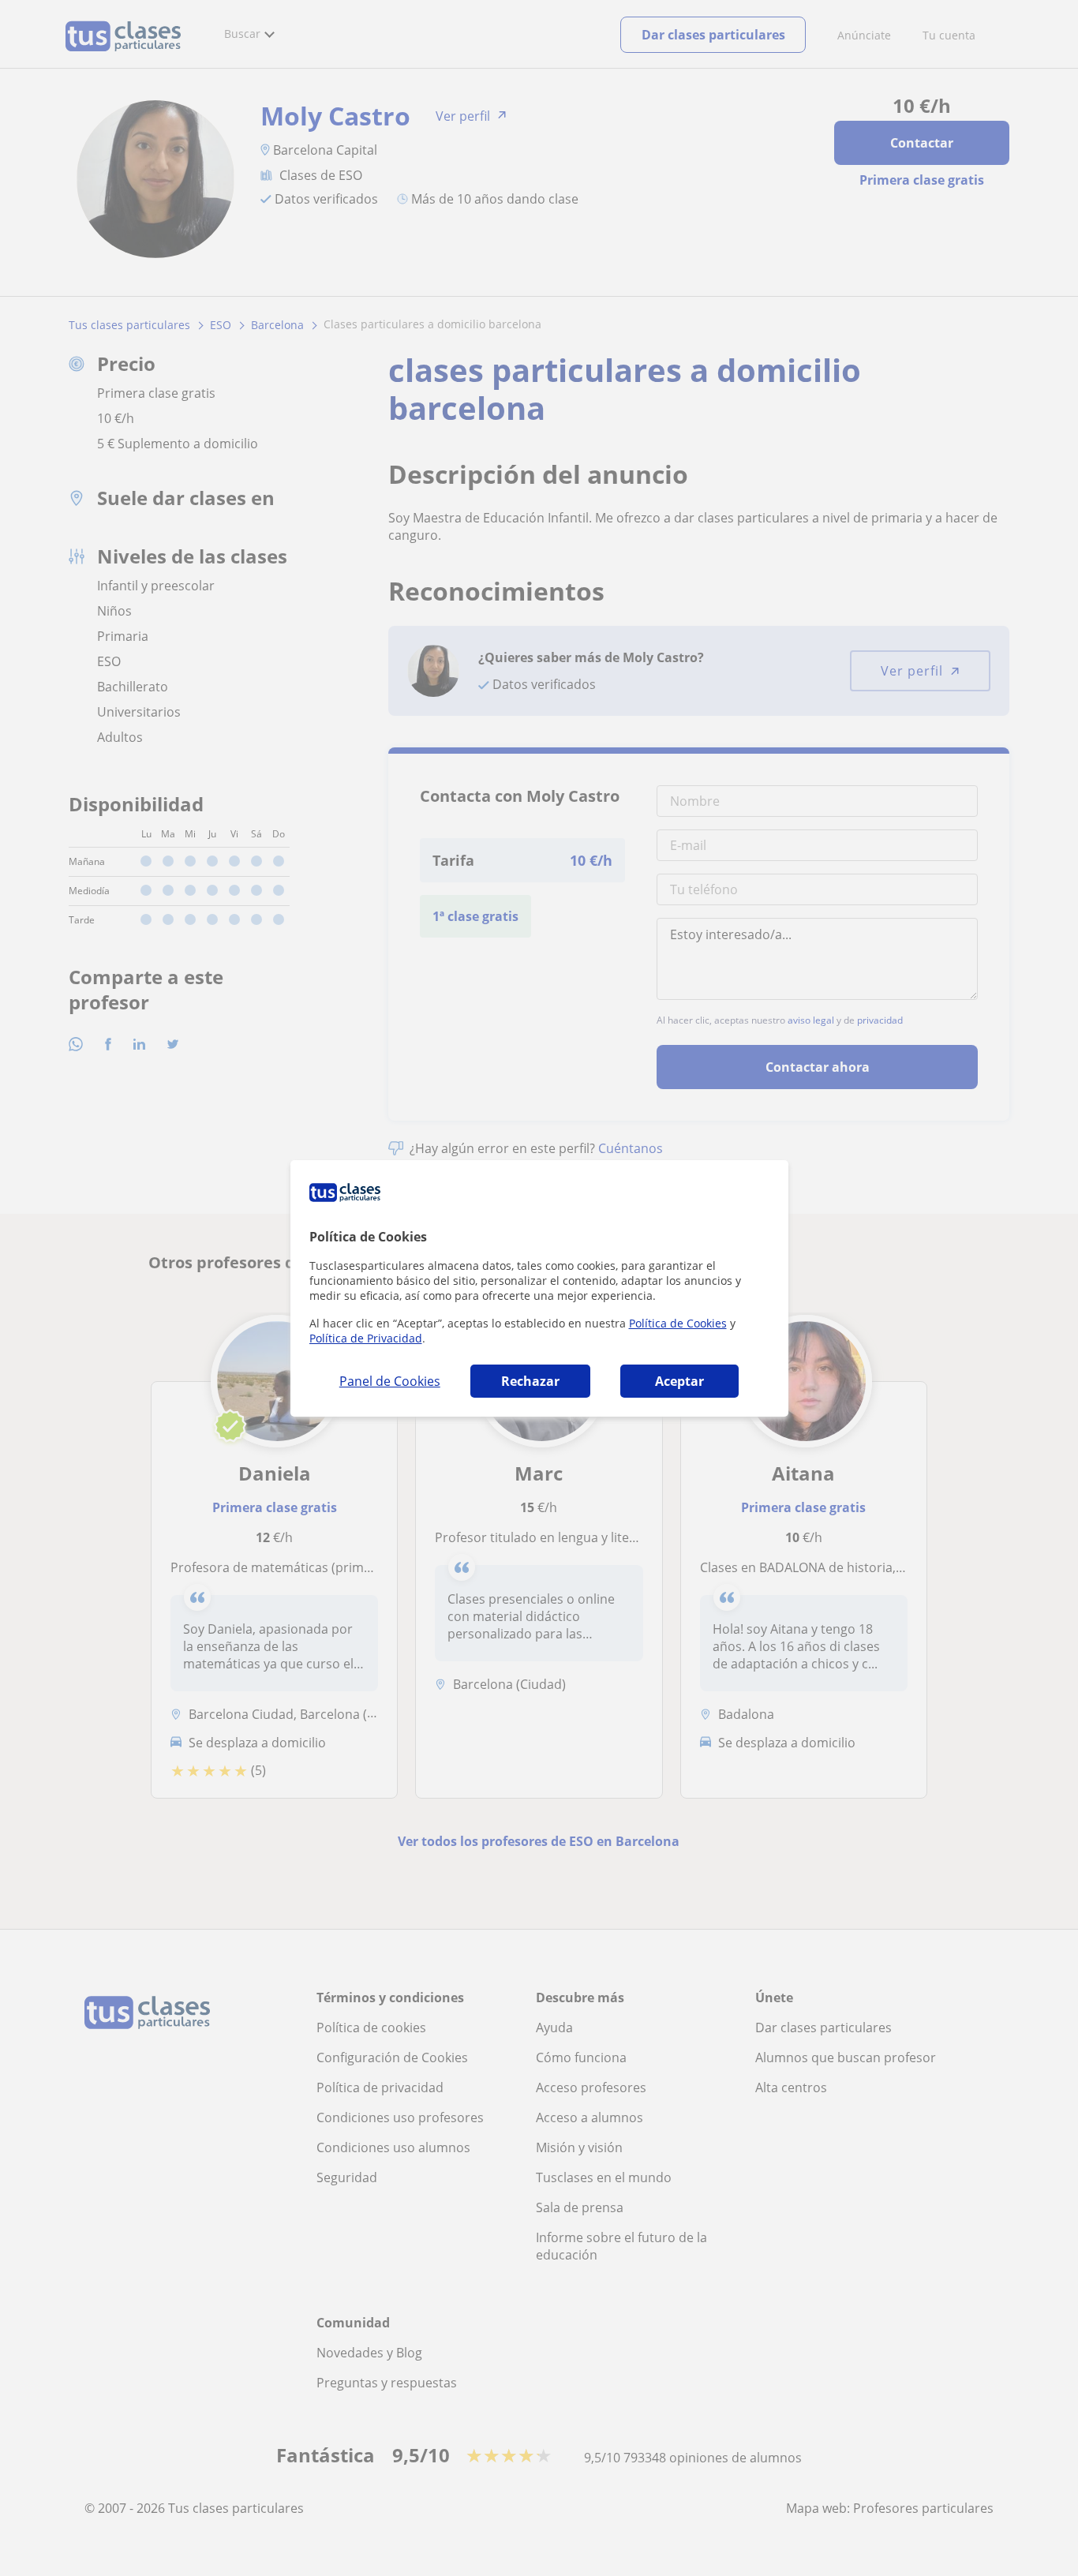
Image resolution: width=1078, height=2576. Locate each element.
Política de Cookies (678, 1323)
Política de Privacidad (366, 1338)
